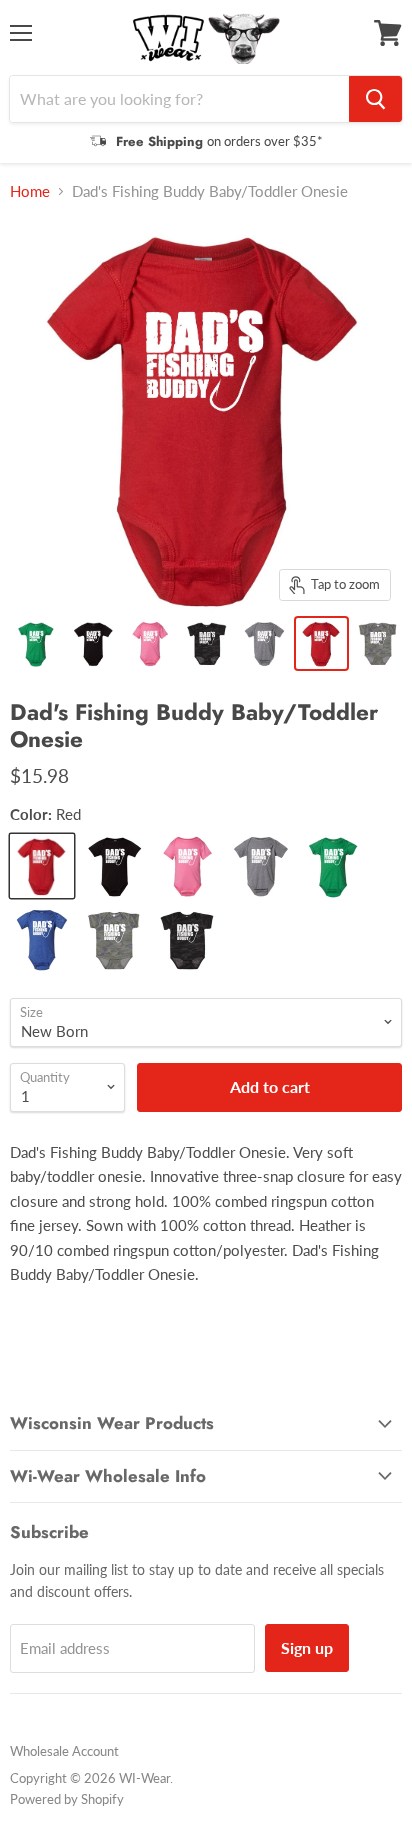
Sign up (307, 1647)
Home (30, 191)
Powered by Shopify (67, 1799)
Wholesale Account (64, 1751)
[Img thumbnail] (36, 643)
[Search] (375, 99)
